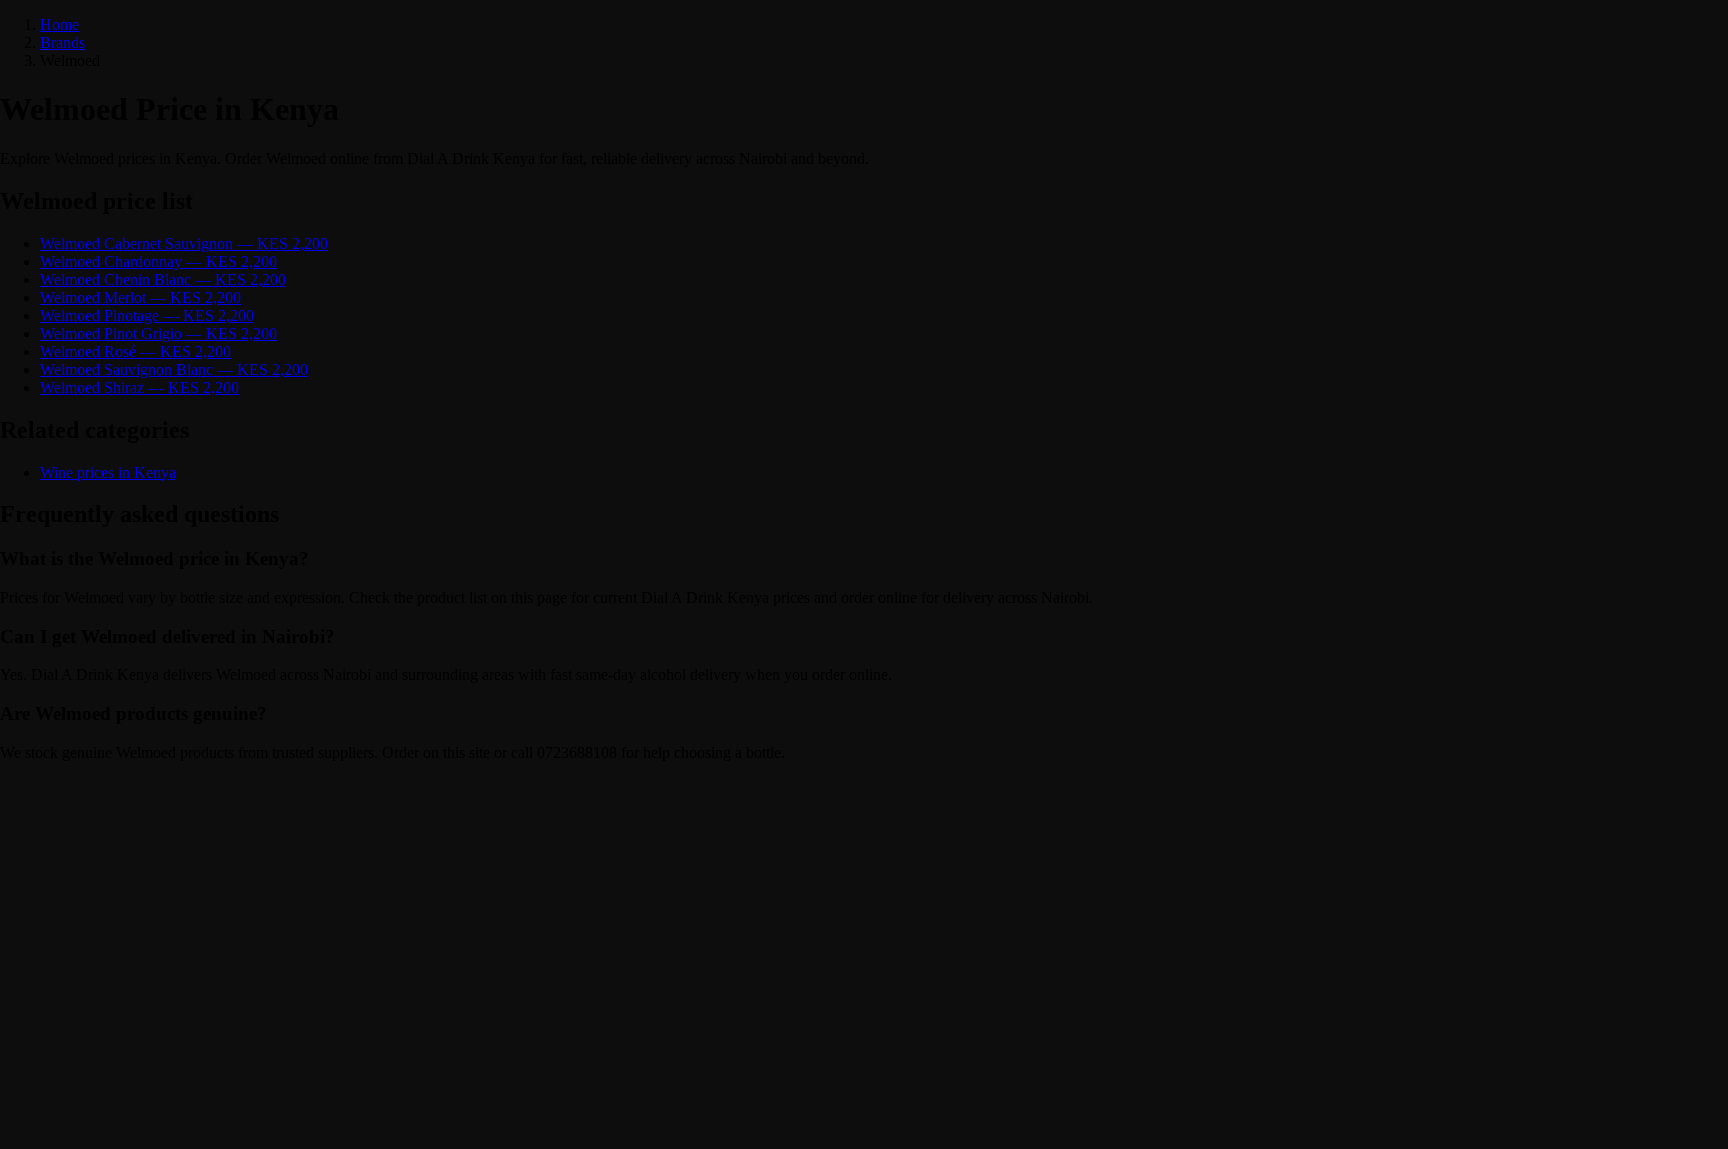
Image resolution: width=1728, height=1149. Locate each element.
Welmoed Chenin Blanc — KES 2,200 (163, 279)
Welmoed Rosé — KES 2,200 (135, 351)
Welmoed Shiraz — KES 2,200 (139, 387)
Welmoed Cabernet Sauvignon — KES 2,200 (184, 243)
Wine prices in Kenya (108, 472)
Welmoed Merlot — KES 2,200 (140, 297)
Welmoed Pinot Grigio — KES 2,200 (158, 333)
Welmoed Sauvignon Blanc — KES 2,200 (174, 369)
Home (59, 24)
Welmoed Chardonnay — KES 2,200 (158, 261)
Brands (62, 42)
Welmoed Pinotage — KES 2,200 (147, 315)
